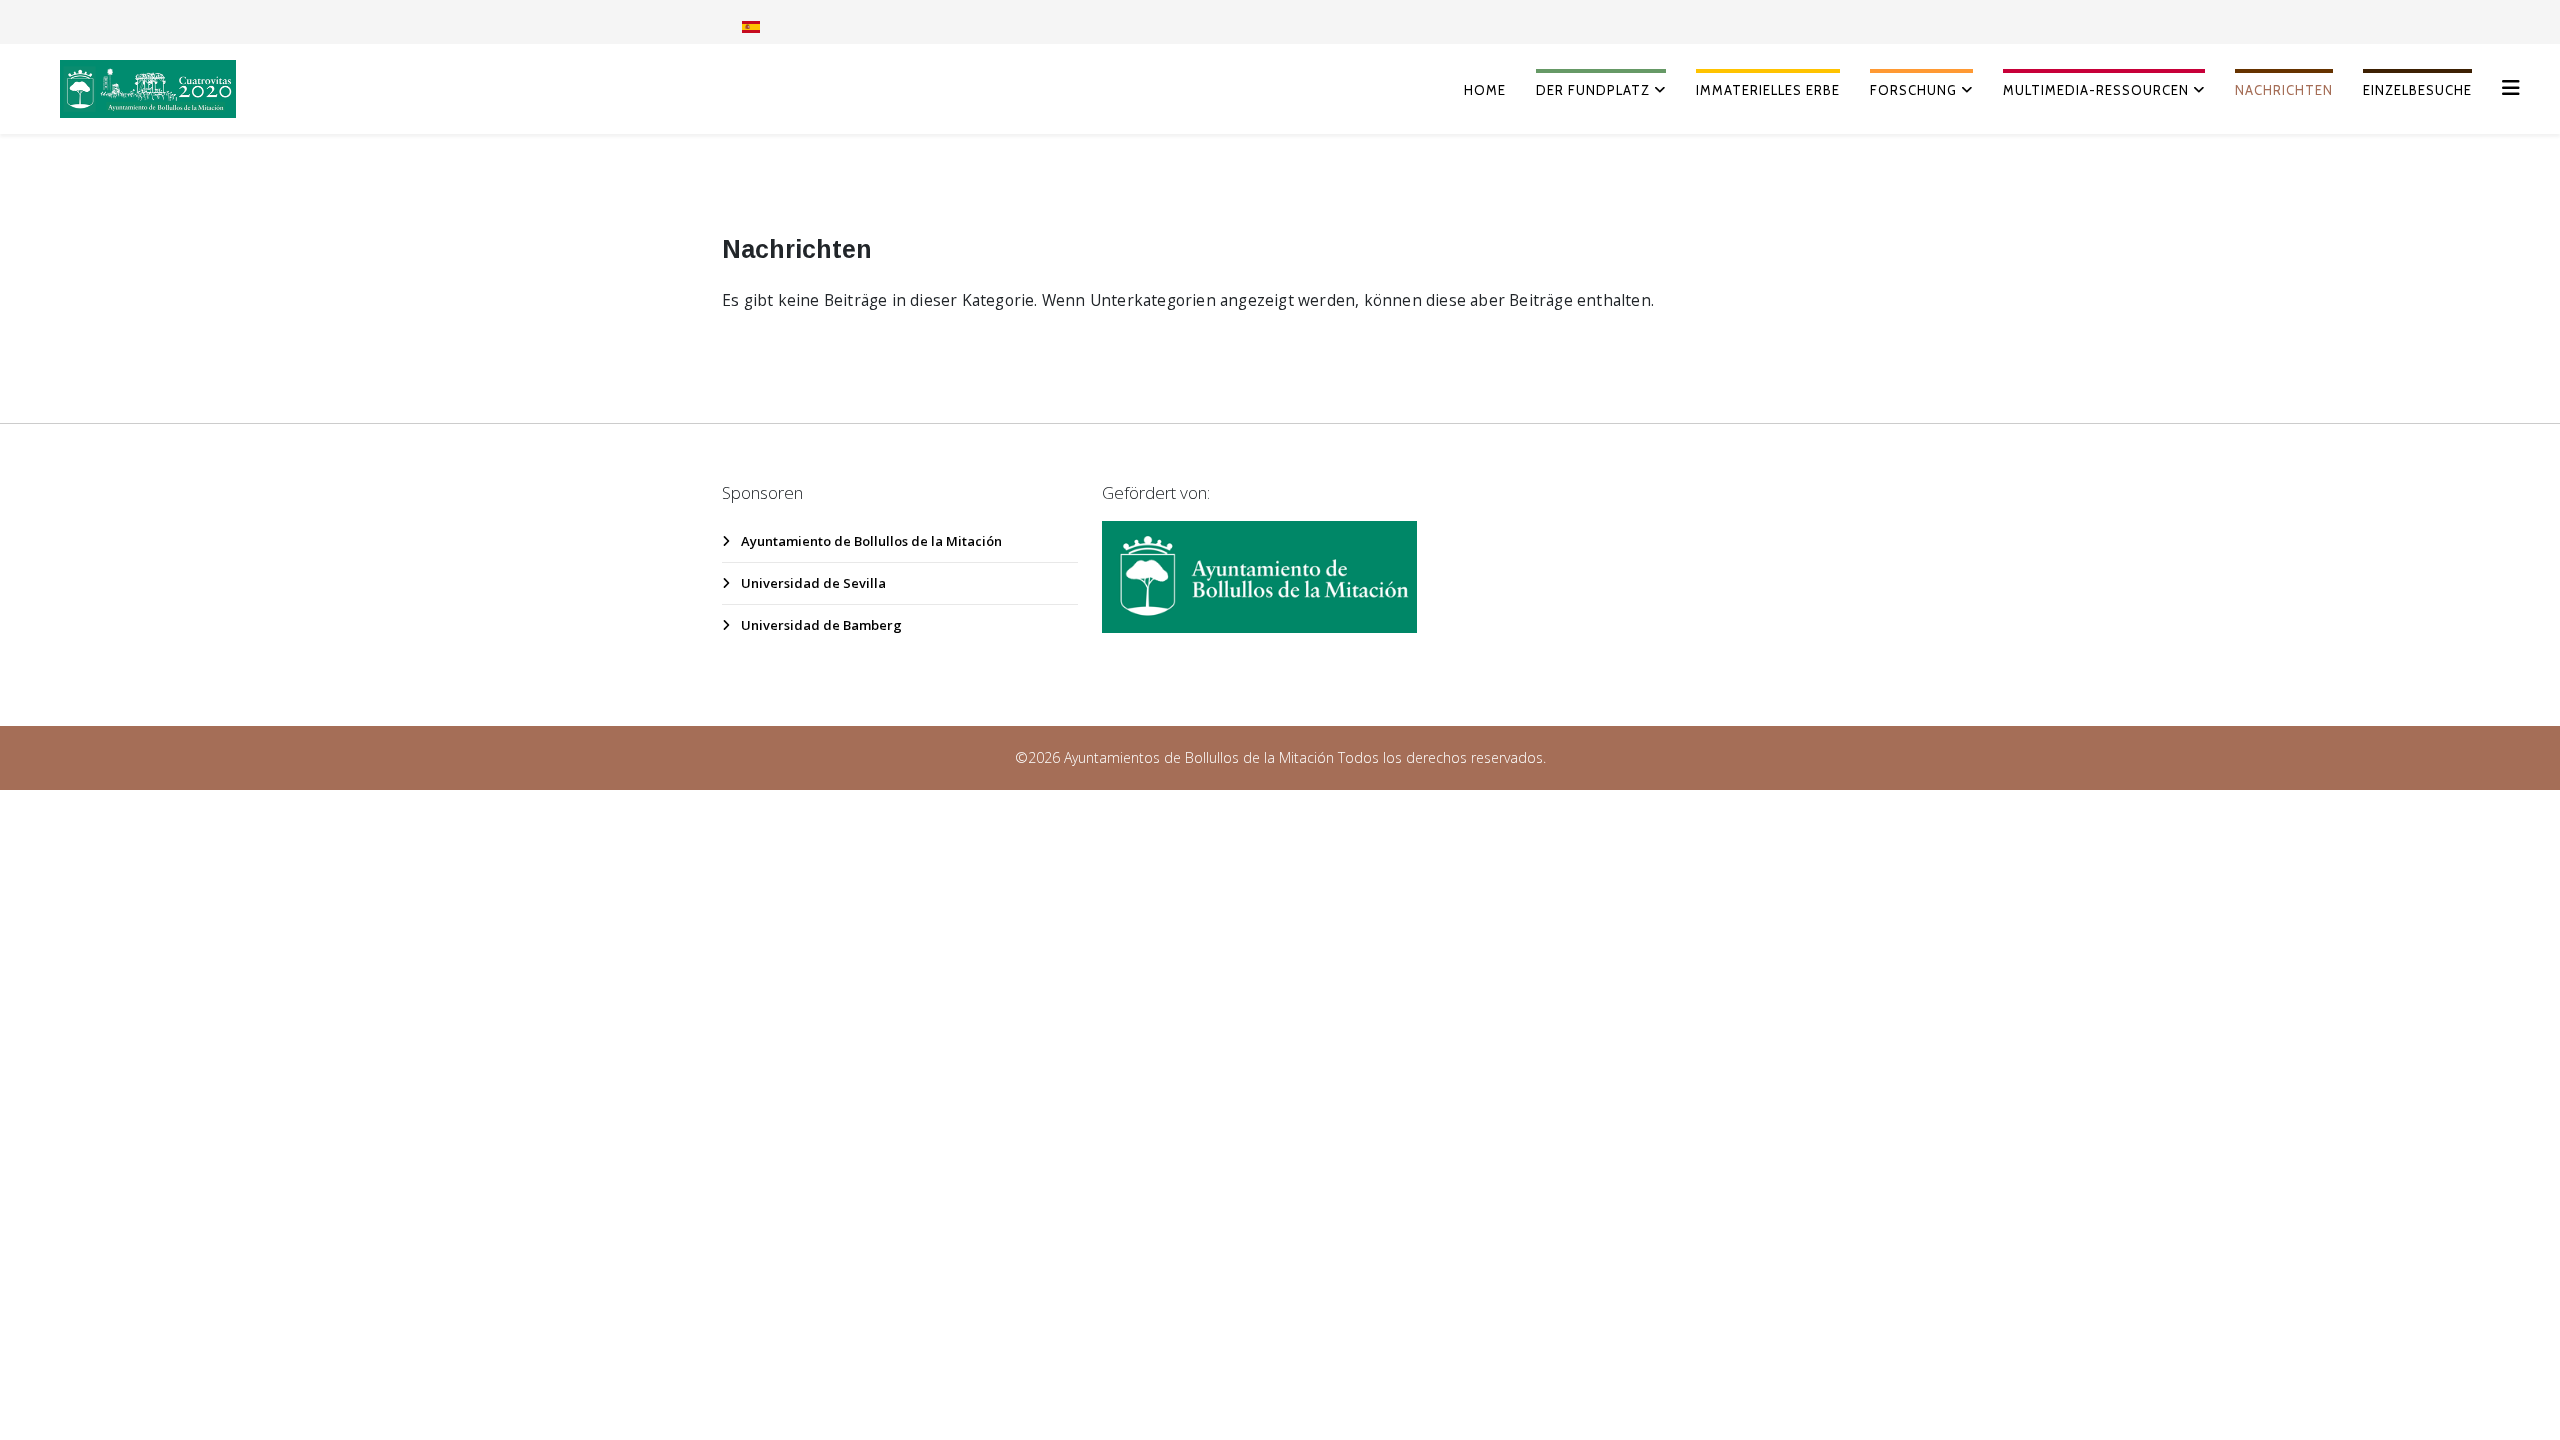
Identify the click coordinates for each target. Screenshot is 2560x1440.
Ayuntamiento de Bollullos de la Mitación (870, 541)
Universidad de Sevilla (812, 583)
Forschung (1913, 90)
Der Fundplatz (1593, 90)
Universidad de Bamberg (820, 625)
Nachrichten (2284, 90)
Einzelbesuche (2417, 90)
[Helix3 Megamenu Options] (2511, 87)
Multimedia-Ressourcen (2096, 90)
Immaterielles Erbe (1768, 90)
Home (1485, 90)
